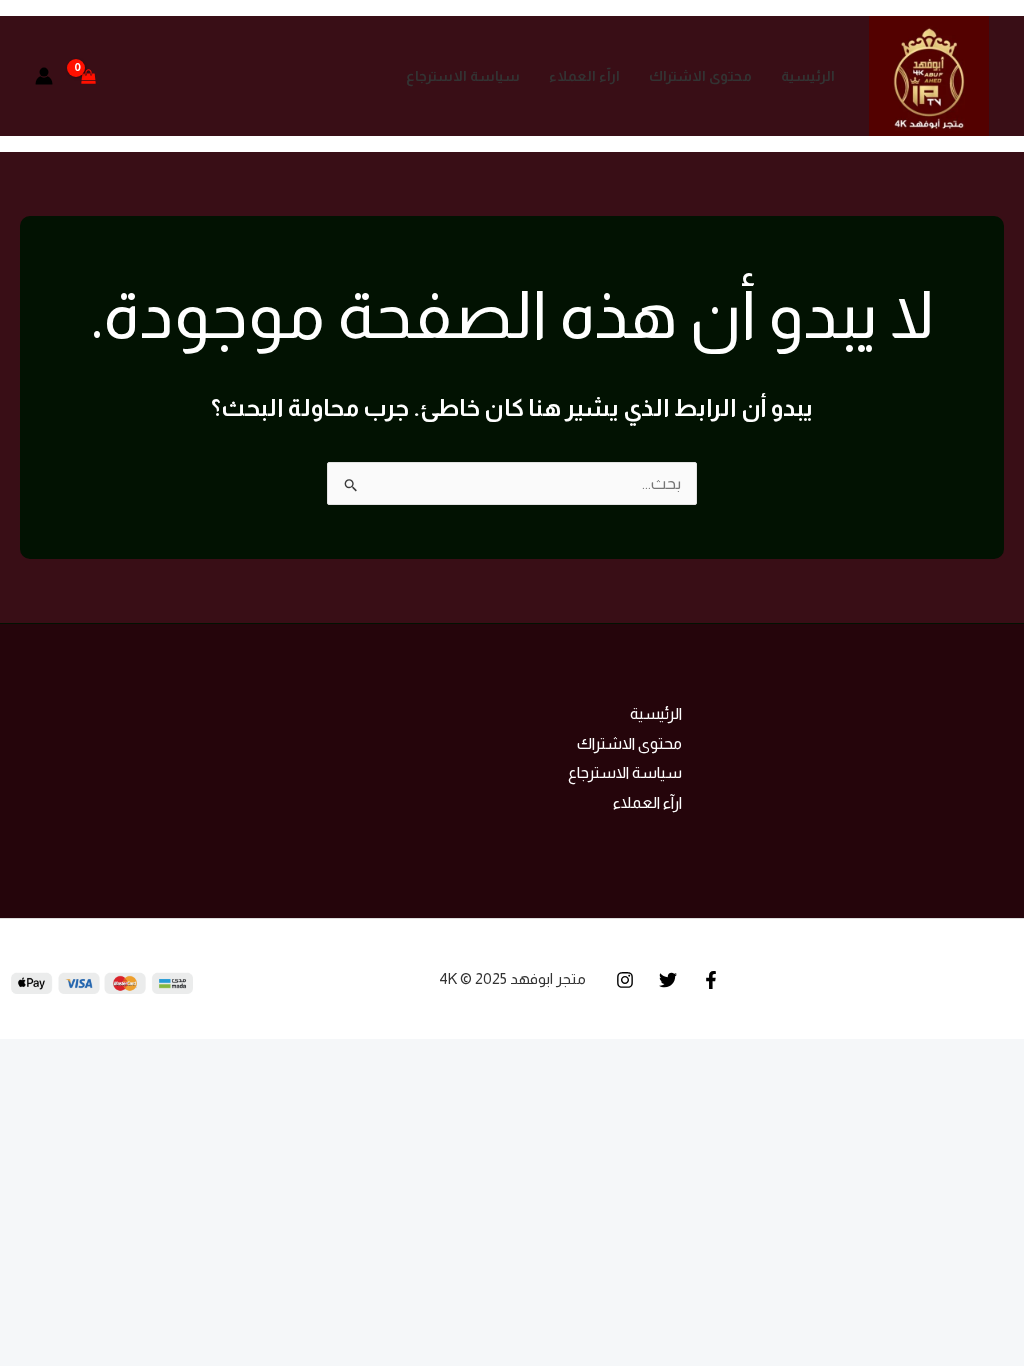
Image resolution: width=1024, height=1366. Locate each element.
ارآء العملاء (584, 76)
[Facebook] (711, 980)
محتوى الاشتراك (700, 76)
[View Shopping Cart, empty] (89, 76)
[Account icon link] (44, 76)
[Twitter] (668, 980)
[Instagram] (625, 980)
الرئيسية (808, 76)
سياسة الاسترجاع (463, 76)
